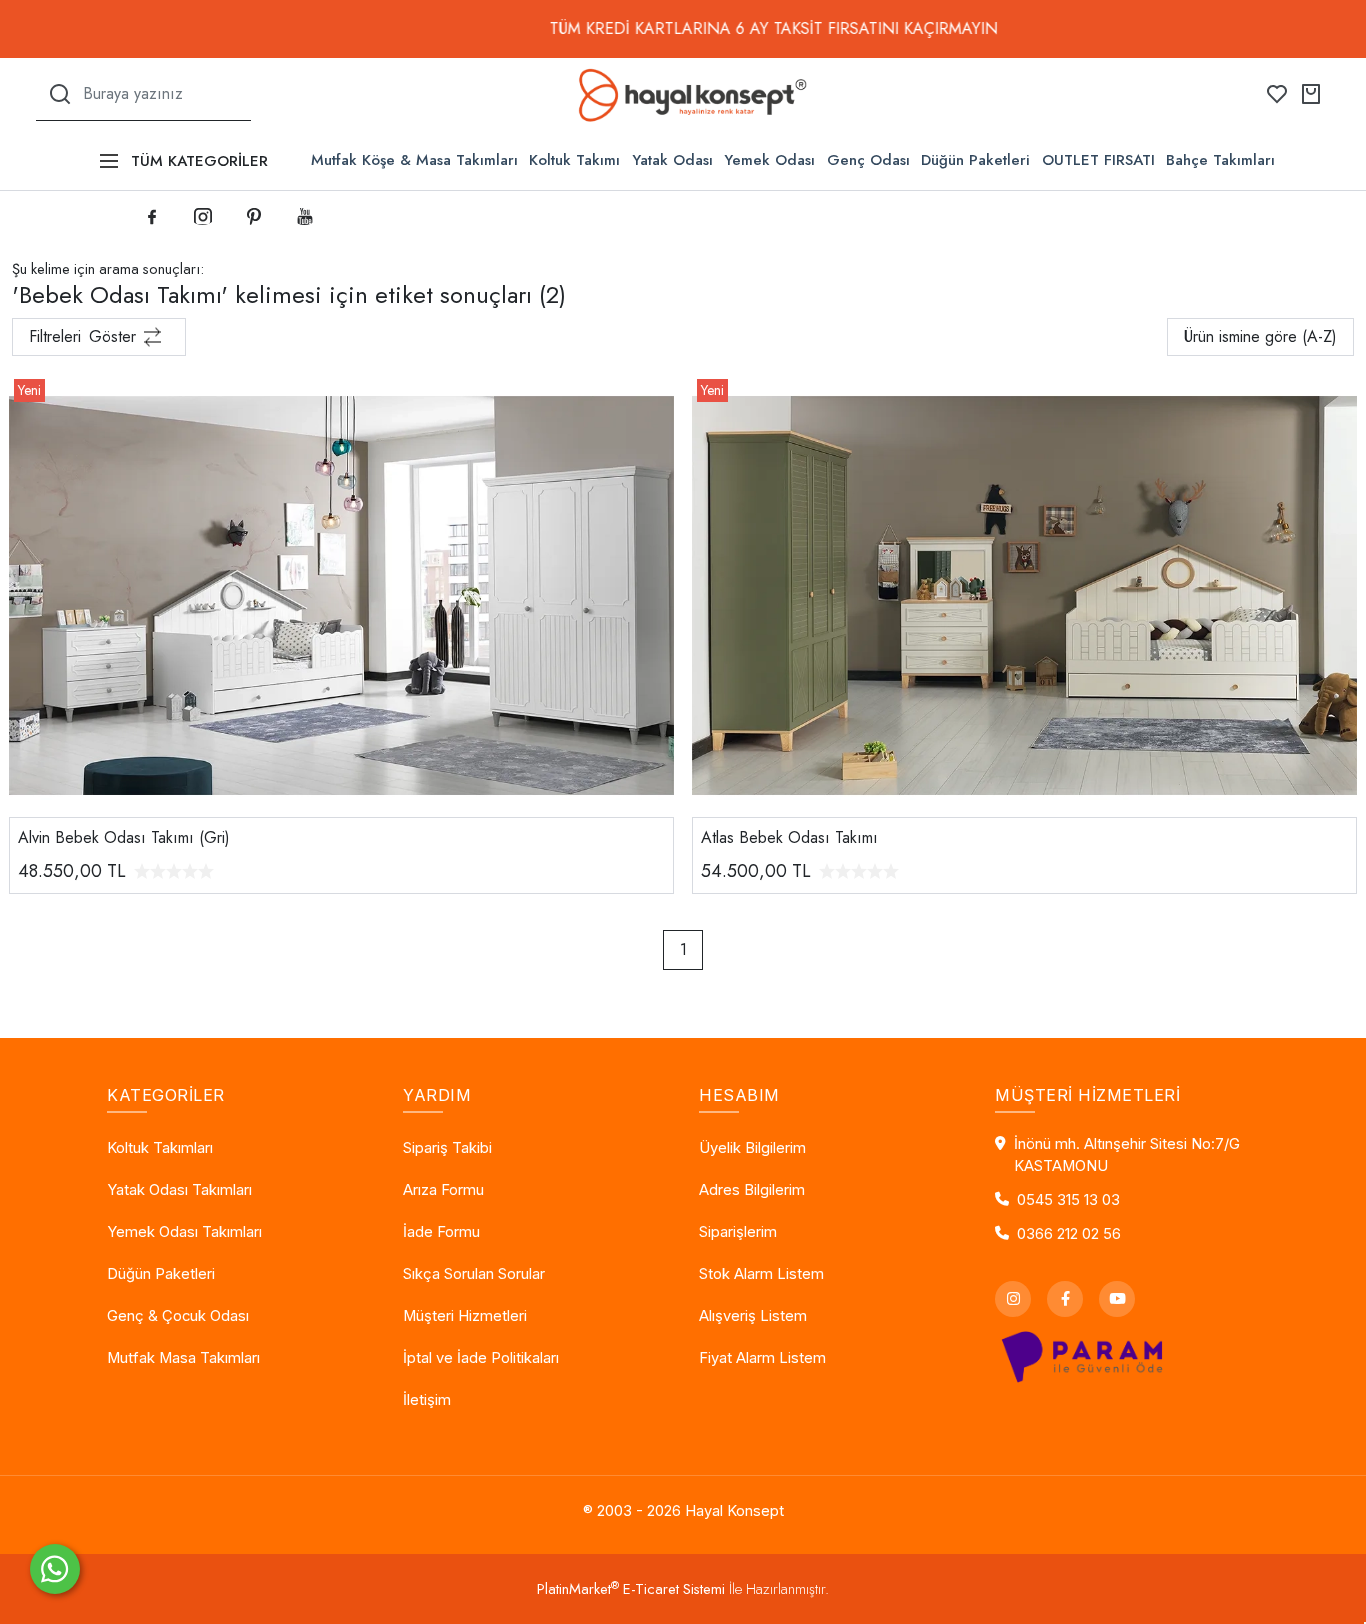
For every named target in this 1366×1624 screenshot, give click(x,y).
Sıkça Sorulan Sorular (474, 1274)
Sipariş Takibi (447, 1148)
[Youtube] (1117, 1299)
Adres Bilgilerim (752, 1190)
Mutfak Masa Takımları (183, 1358)
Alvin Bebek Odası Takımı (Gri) (124, 837)
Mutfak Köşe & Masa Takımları (414, 160)
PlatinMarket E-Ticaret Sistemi (631, 1589)
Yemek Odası (769, 160)
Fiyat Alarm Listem (762, 1358)
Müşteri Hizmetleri (465, 1316)
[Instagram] (1013, 1299)
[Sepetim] (1311, 94)
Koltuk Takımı (574, 160)
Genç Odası (868, 160)
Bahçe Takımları (1220, 160)
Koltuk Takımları (160, 1148)
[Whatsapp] (55, 1569)
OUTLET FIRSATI (1098, 160)
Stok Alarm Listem (761, 1274)
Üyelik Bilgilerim (752, 1148)
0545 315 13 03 (1068, 1200)
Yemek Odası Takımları (184, 1232)
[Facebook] (1065, 1299)
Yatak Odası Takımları (179, 1190)
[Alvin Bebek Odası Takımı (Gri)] (341, 593)
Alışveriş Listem (753, 1316)
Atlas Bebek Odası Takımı (789, 837)
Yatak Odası (672, 160)
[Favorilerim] (1277, 94)
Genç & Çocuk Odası (178, 1316)
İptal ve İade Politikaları (481, 1358)
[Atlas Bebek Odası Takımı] (1024, 593)
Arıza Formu (443, 1190)
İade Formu (441, 1232)
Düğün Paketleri (975, 160)
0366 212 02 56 (1069, 1234)
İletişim (427, 1400)
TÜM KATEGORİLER (199, 161)
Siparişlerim (738, 1232)
